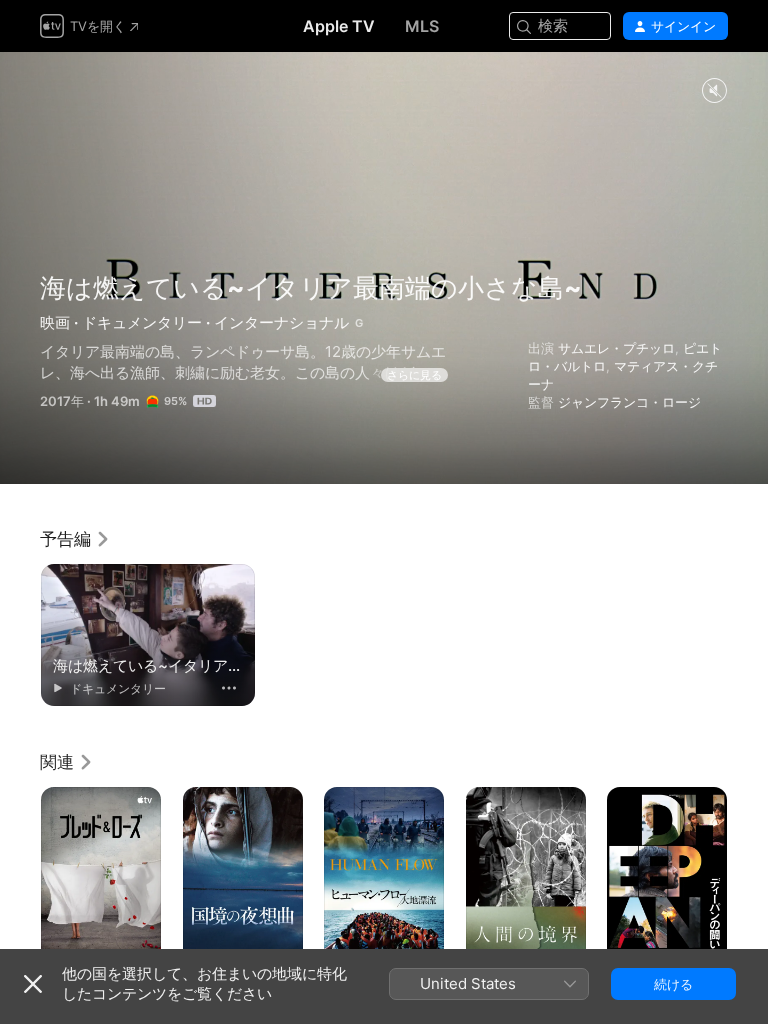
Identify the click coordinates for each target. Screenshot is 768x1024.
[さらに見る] (229, 688)
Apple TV (339, 26)
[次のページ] (748, 877)
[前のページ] (20, 877)
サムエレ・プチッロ (616, 348)
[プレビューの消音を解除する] (714, 91)
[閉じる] (33, 984)
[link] (75, 539)
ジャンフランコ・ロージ (629, 402)
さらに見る (414, 375)
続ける (673, 984)
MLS (422, 26)
